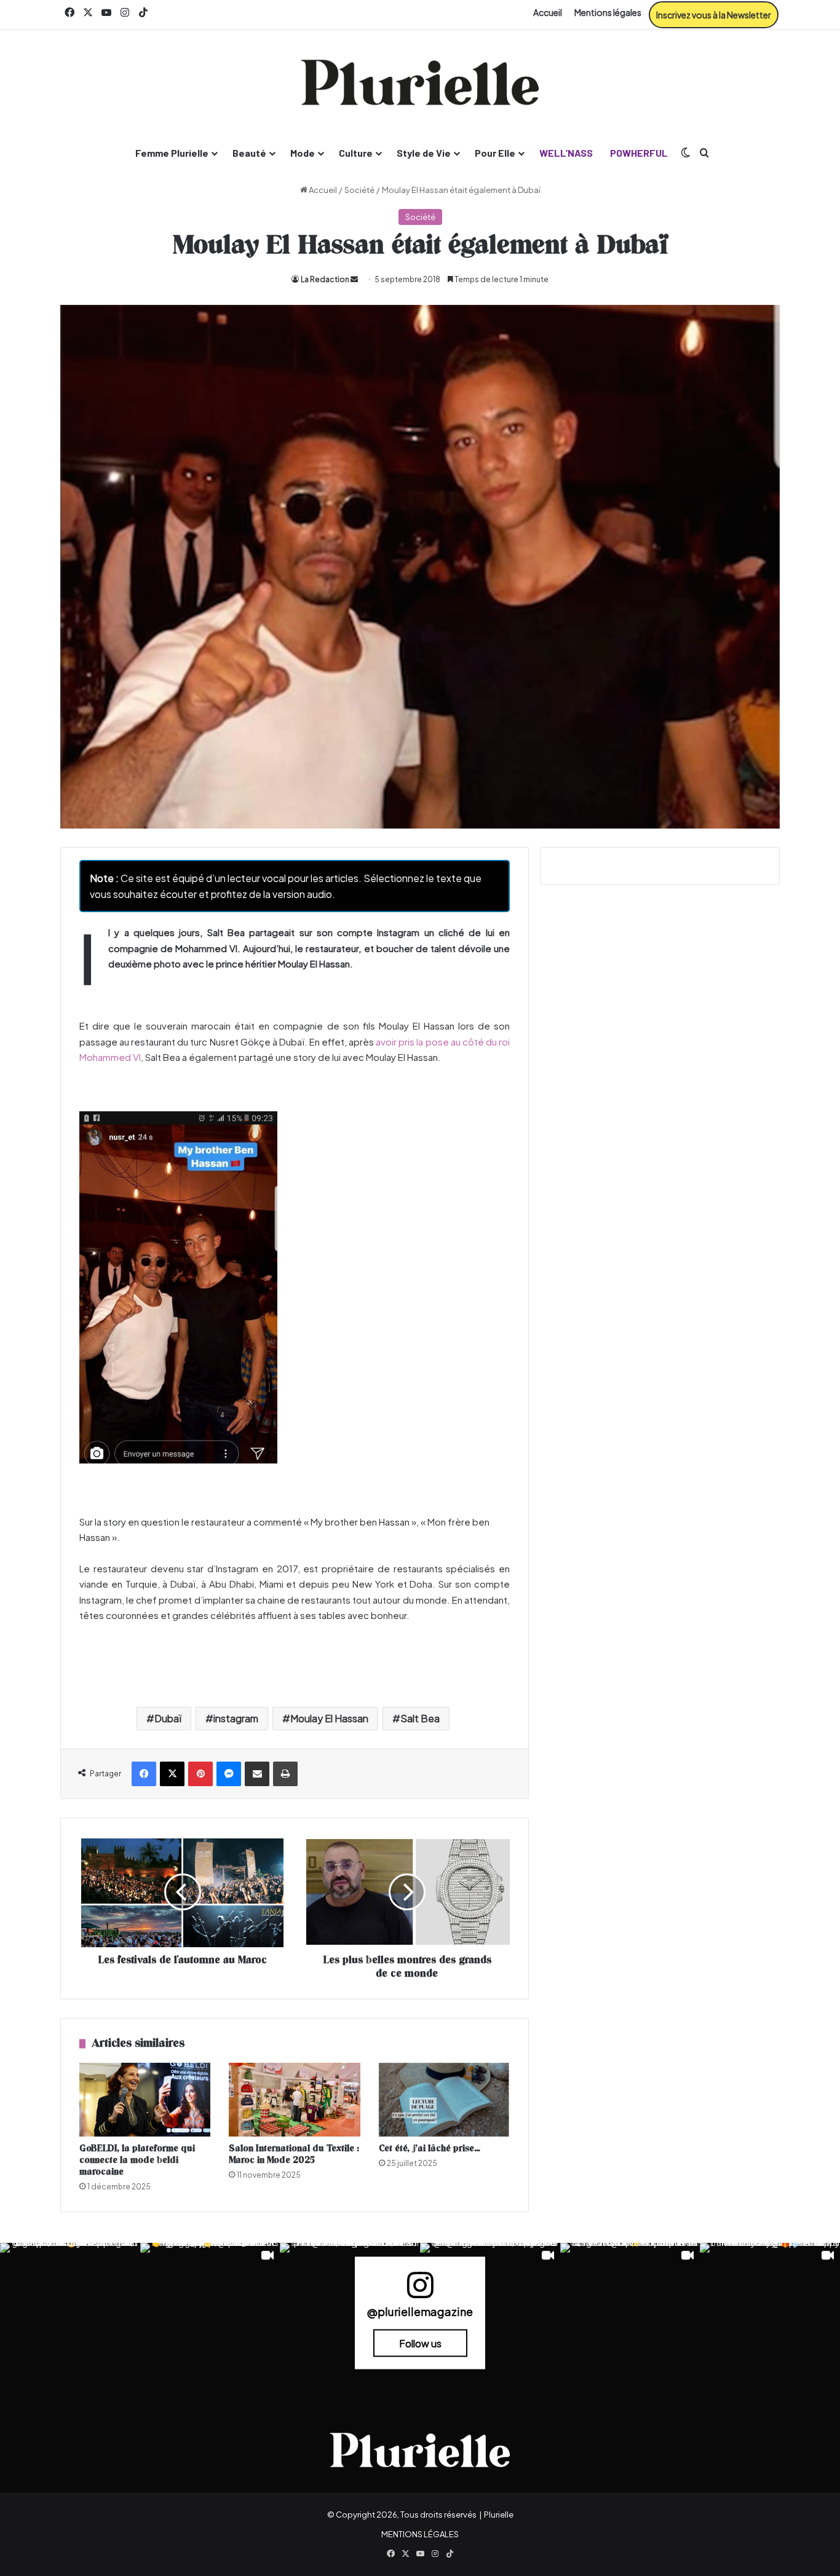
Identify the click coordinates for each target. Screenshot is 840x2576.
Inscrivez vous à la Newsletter (714, 15)
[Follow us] (420, 2290)
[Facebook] (144, 1774)
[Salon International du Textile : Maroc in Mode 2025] (294, 2100)
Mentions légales (608, 12)
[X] (172, 1774)
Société (359, 190)
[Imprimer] (285, 1774)
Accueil (548, 12)
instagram (236, 1718)
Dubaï (168, 1718)
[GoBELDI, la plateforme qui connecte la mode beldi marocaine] (145, 2100)
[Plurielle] (420, 82)
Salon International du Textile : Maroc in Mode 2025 (294, 2154)
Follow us (420, 2343)
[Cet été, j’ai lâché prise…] (444, 2100)
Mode (303, 153)
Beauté (249, 153)
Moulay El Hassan (329, 1718)
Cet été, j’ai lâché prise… (430, 2149)
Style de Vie (424, 153)
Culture (356, 153)
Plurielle (499, 2515)
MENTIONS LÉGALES (420, 2534)
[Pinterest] (200, 1774)
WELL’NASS (566, 153)
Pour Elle (495, 153)
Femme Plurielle (172, 153)
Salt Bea (420, 1718)
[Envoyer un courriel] (354, 279)
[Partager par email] (257, 1774)
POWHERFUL (639, 153)
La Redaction (325, 279)
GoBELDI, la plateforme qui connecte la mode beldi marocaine (137, 2160)
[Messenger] (229, 1774)
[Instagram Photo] (70, 2313)
